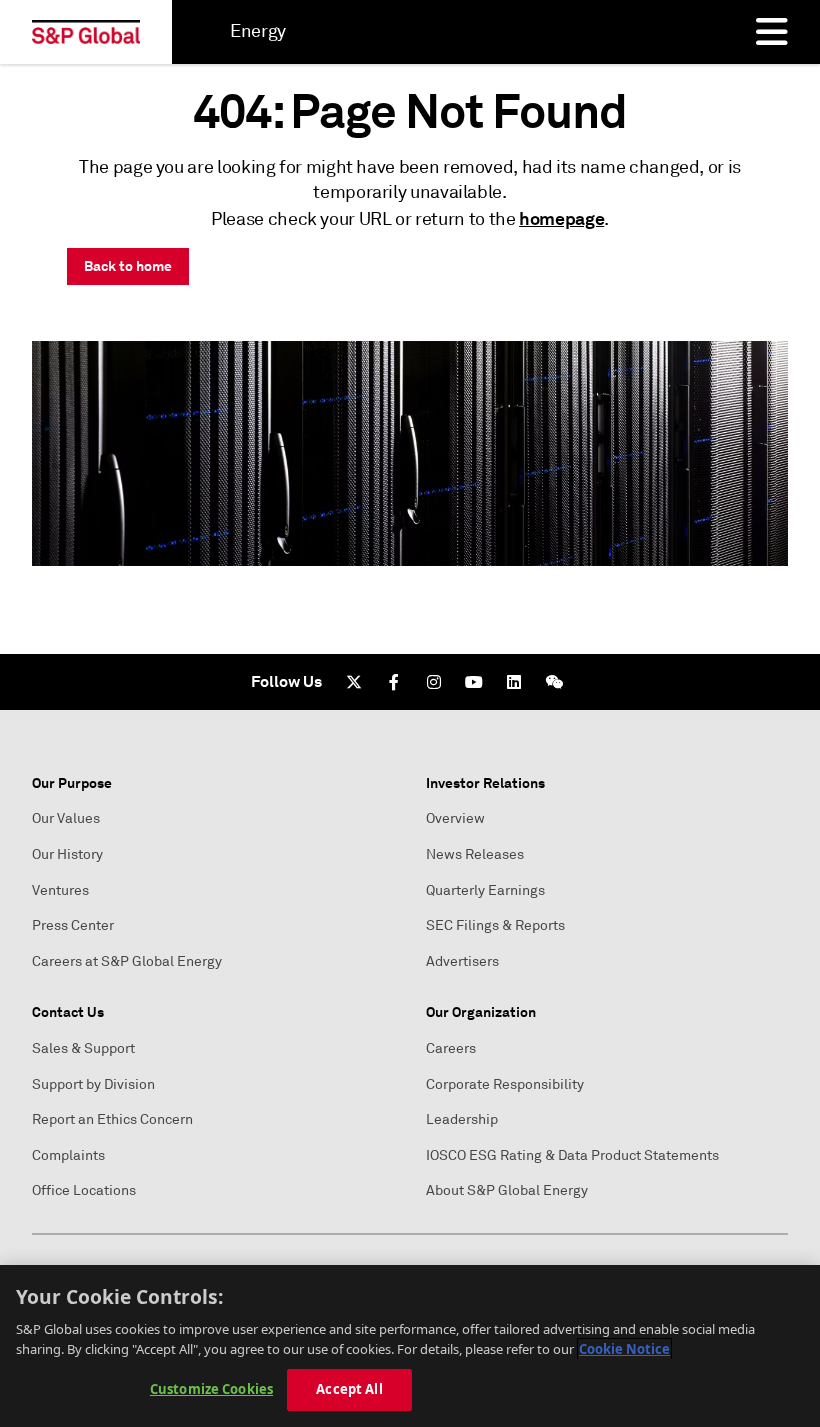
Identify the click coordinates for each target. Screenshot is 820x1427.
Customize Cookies (211, 1389)
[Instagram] (434, 682)
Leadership (462, 1119)
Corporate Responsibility (505, 1084)
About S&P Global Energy (507, 1190)
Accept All (349, 1389)
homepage (561, 218)
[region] (410, 1346)
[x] (354, 682)
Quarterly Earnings (485, 890)
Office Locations (84, 1190)
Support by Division (93, 1084)
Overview (455, 818)
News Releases (475, 854)
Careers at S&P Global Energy (127, 961)
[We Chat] (554, 682)
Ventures (60, 890)
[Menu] (772, 32)
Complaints (68, 1155)
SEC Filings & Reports (495, 925)
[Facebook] (394, 682)
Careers (451, 1048)
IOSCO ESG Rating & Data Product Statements (572, 1155)
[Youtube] (474, 682)
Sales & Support (83, 1048)
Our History (67, 854)
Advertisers (462, 961)
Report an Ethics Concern (112, 1119)
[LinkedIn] (514, 682)
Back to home (128, 266)
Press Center (73, 925)
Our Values (66, 818)
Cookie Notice (624, 1349)
